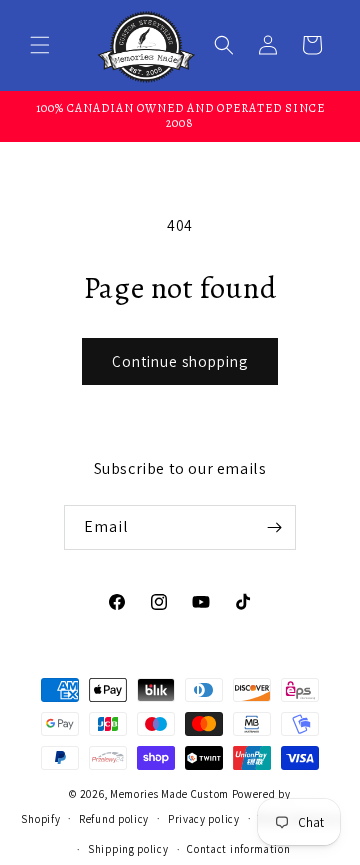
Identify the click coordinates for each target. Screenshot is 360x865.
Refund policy (114, 819)
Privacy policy (204, 819)
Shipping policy (128, 849)
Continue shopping (180, 361)
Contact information (238, 849)
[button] (40, 45)
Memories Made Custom (169, 794)
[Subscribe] (274, 527)
